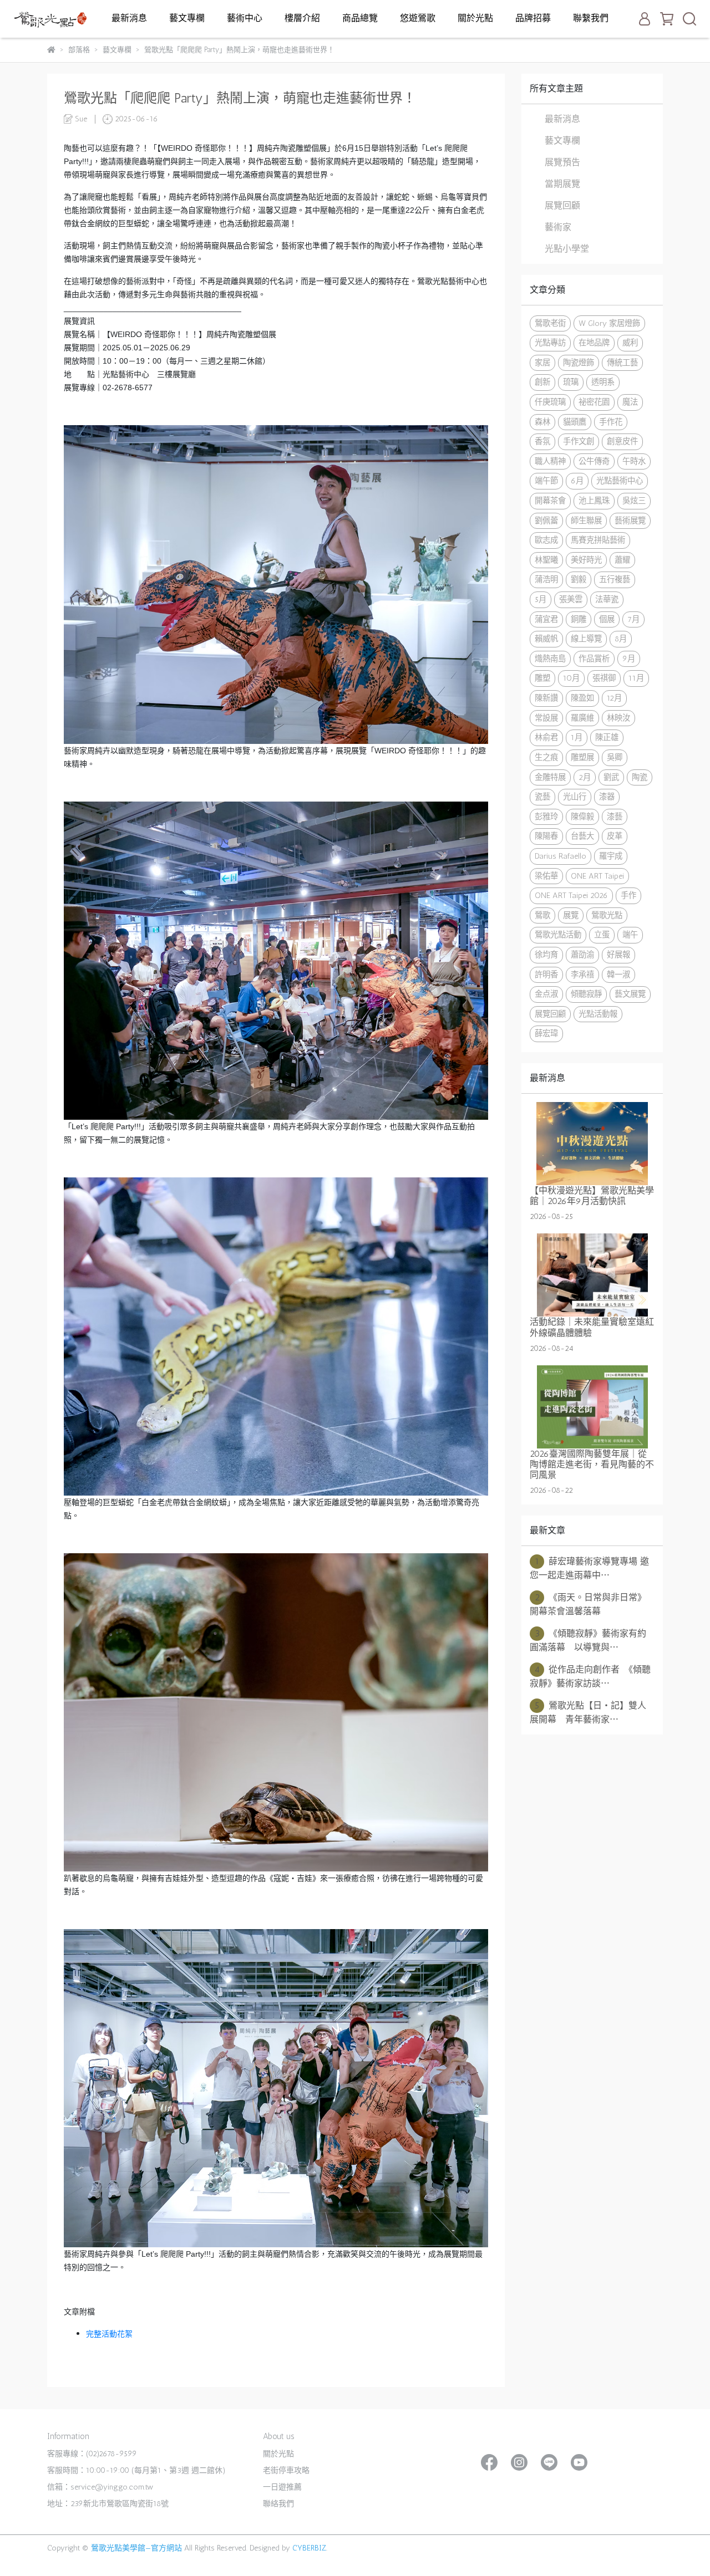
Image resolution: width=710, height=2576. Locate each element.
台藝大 (582, 836)
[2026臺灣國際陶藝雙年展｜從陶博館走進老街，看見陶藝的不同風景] (592, 1407)
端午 (630, 935)
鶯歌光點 (607, 915)
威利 (630, 343)
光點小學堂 (567, 249)
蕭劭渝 (582, 955)
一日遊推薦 (282, 2487)
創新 (542, 382)
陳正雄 (607, 737)
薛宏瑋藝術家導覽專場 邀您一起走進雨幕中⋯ (589, 1568)
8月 (621, 639)
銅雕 (579, 619)
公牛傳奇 (594, 461)
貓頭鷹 (575, 422)
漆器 (607, 797)
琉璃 (571, 382)
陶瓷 (640, 777)
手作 (628, 895)
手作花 (611, 422)
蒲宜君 (546, 619)
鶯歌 (542, 915)
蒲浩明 (546, 579)
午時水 (634, 461)
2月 (585, 777)
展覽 (571, 915)
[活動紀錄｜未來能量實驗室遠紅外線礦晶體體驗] (592, 1275)
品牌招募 (533, 18)
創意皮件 (622, 441)
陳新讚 (546, 698)
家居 (542, 363)
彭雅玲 (546, 817)
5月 (541, 599)
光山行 (575, 797)
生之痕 (546, 757)
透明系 (603, 382)
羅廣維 (582, 718)
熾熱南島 (550, 659)
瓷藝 (542, 797)
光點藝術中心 (620, 481)
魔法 (630, 402)
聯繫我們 (591, 18)
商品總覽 (360, 18)
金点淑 (546, 994)
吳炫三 (634, 501)
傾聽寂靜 (586, 994)
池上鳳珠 (594, 501)
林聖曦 (546, 560)
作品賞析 (594, 659)
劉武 (611, 777)
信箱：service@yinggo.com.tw (100, 2487)
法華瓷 (607, 599)
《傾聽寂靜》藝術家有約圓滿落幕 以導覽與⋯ (588, 1640)
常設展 (546, 718)
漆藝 (615, 817)
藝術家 (558, 227)
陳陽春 (546, 836)
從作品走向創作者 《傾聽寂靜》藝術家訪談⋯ (590, 1676)
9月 (629, 659)
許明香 (546, 975)
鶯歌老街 (550, 323)
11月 (636, 678)
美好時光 (586, 560)
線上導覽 (586, 639)
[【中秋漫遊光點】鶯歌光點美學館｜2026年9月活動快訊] (592, 1144)
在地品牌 (594, 343)
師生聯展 (586, 521)
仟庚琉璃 (550, 402)
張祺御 (604, 678)
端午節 (546, 481)
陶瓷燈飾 (579, 363)
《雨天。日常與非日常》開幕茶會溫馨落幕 (588, 1604)
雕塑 (542, 678)
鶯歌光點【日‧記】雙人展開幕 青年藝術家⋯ (588, 1712)
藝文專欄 (187, 18)
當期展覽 (562, 184)
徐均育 (546, 955)
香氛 (542, 441)
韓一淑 (618, 975)
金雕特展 (550, 777)
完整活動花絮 (109, 2334)
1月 (577, 737)
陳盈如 (582, 698)
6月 (577, 481)
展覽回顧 (562, 205)
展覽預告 (562, 162)
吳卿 (615, 757)
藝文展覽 (630, 994)
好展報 (618, 955)
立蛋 (602, 935)
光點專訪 (550, 343)
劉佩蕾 (546, 521)
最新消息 (129, 18)
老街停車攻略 (286, 2470)
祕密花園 (594, 402)
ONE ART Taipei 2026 (571, 895)
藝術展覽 (630, 521)
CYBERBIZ (309, 2548)
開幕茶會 (550, 501)
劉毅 (579, 579)
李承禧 (582, 975)
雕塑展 (582, 757)
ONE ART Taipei (597, 876)
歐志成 (546, 540)
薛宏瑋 (546, 1033)
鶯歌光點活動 (558, 935)
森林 (542, 422)
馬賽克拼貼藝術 (598, 540)
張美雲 (571, 599)
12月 (614, 698)
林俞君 (546, 737)
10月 (571, 678)
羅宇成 (611, 856)
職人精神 (550, 461)
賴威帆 (546, 639)
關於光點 (475, 18)
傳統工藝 (622, 363)
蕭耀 (622, 560)
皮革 (615, 836)
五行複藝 (615, 579)
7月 (633, 619)
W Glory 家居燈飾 (609, 323)
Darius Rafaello (561, 856)
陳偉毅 (582, 817)
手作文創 (579, 441)
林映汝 (618, 718)
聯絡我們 (278, 2504)
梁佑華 (546, 876)
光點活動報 (598, 1014)
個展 (607, 619)
